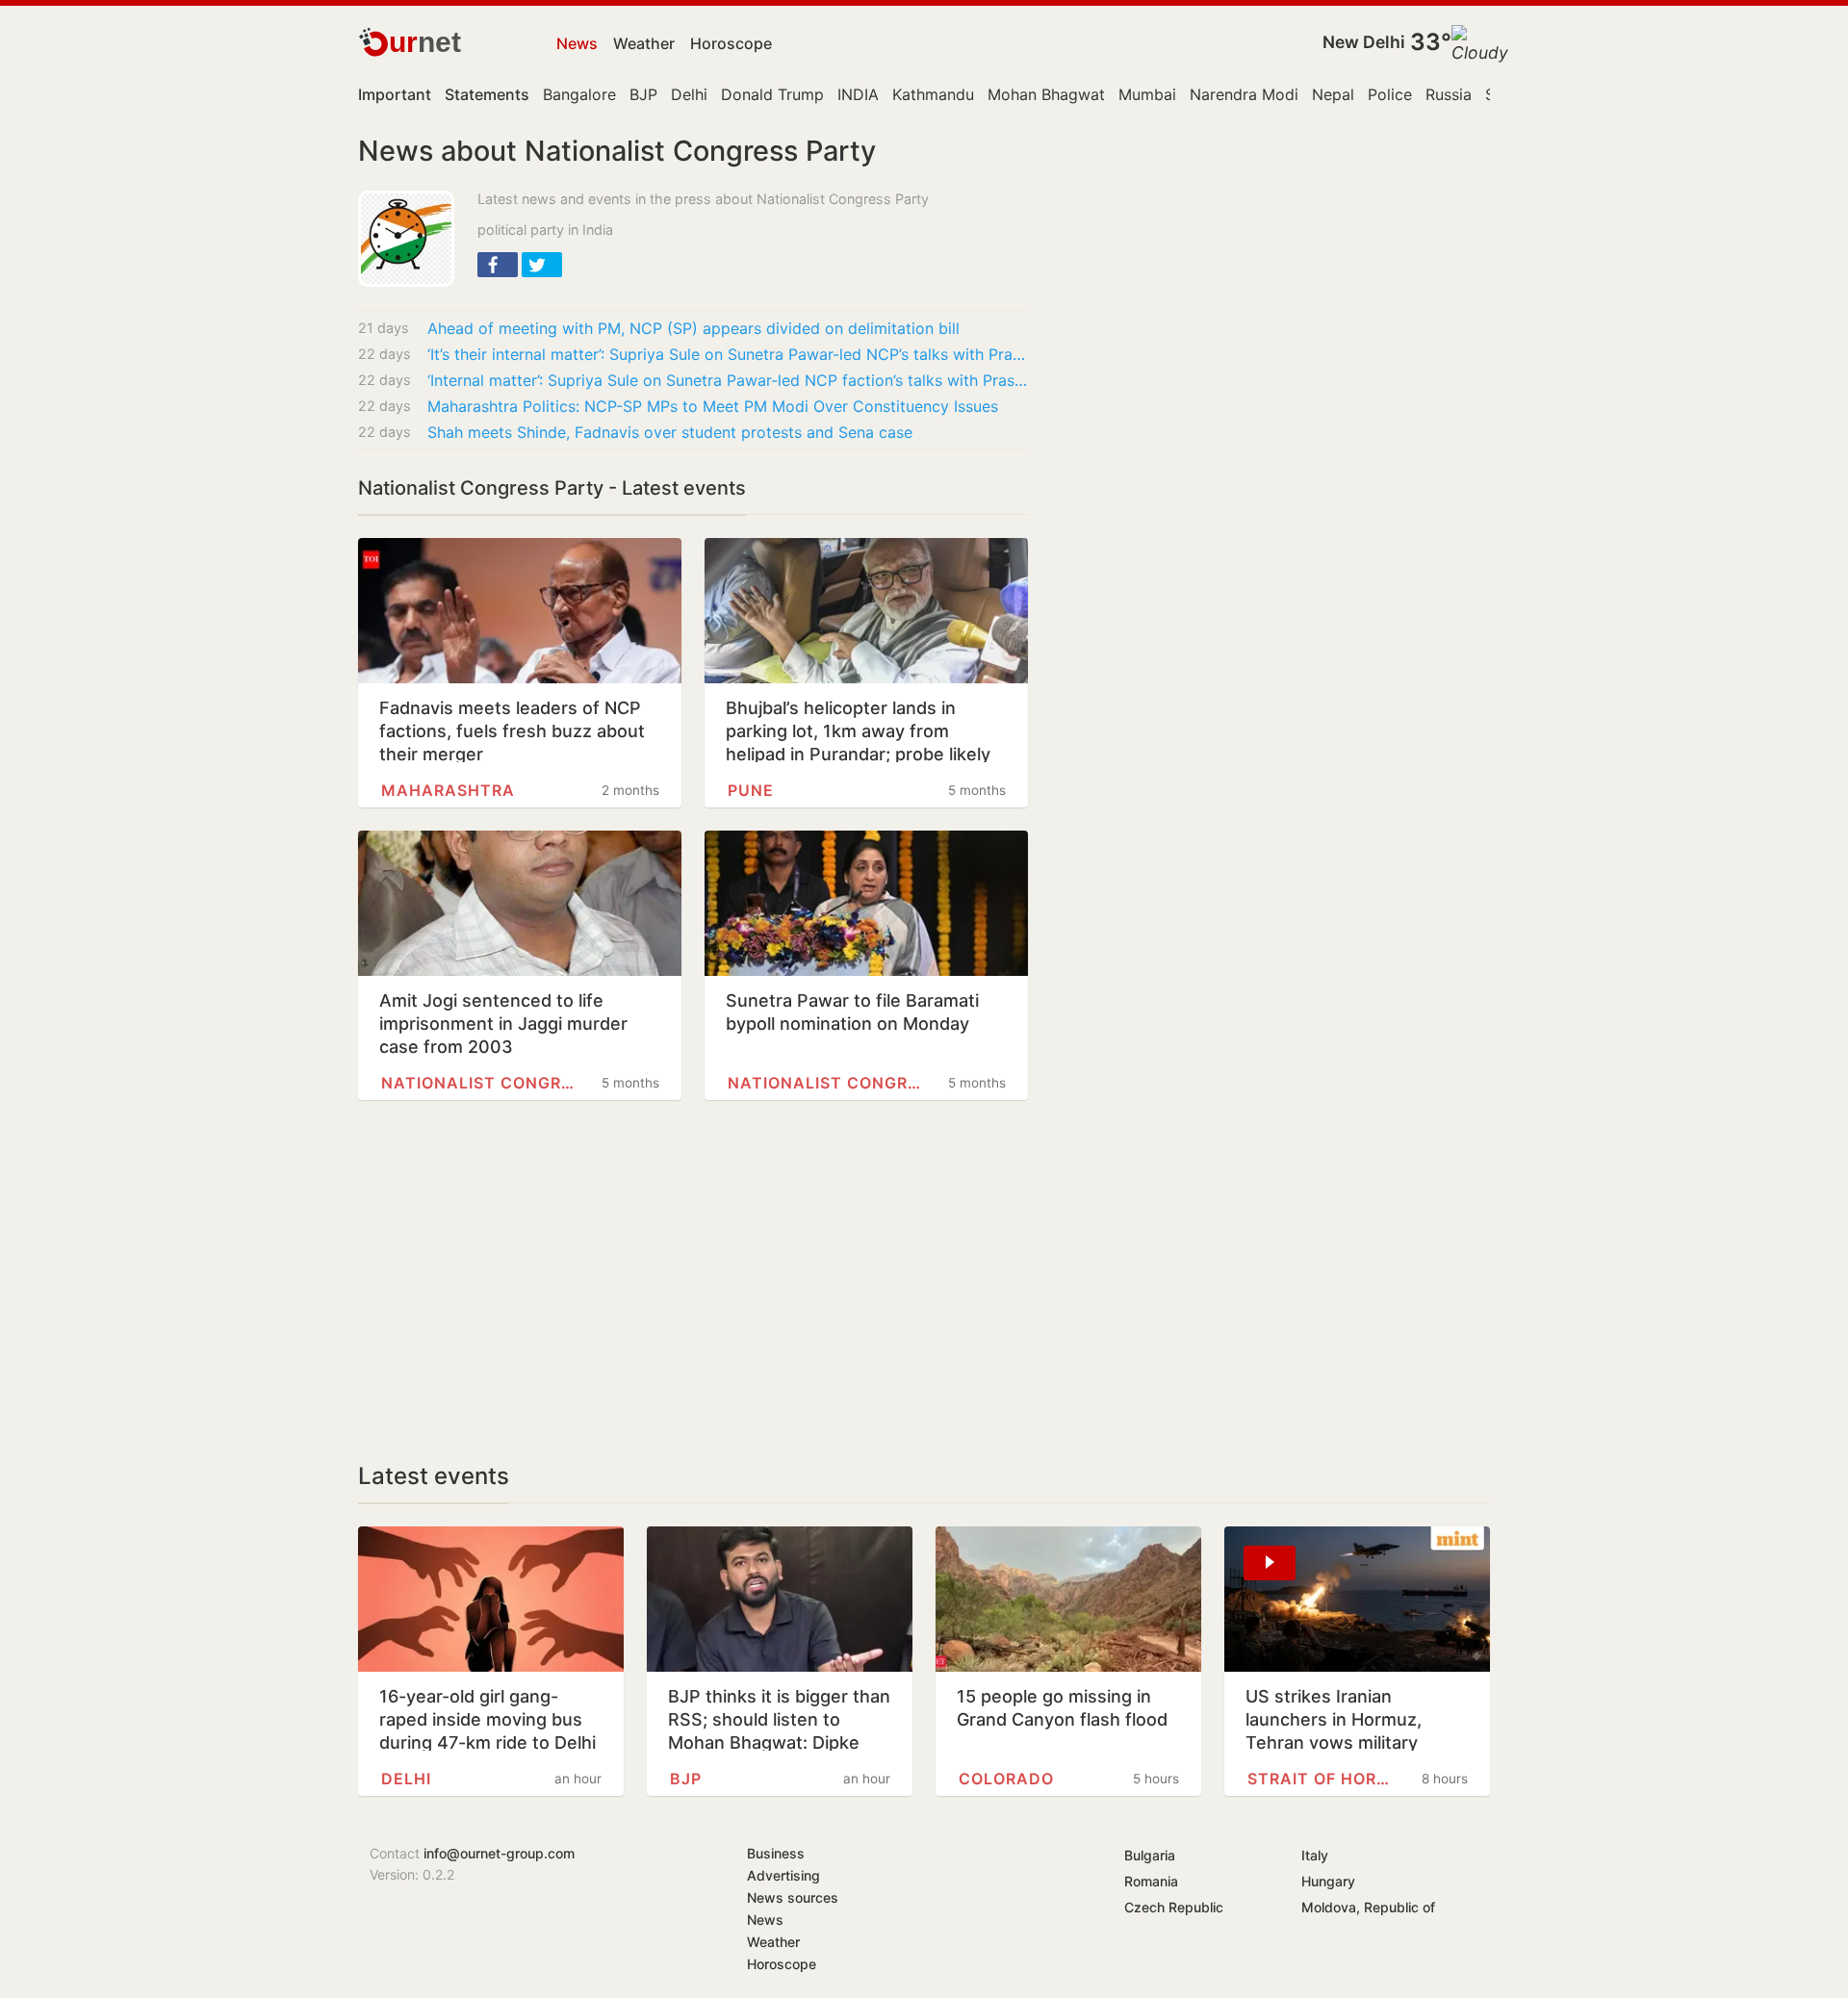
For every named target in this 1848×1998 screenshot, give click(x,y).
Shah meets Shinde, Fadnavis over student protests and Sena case (670, 432)
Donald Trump (772, 94)
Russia (1449, 94)
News (577, 43)
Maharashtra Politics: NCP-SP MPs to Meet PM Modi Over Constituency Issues (713, 406)
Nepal (1333, 94)
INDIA (858, 94)
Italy (1315, 1855)
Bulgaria (1150, 1855)
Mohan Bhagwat (1046, 94)
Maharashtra (448, 790)
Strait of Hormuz (1324, 1779)
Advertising (783, 1875)
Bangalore (579, 94)
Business (776, 1853)
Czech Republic (1174, 1907)
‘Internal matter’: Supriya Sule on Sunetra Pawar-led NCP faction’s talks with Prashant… (728, 380)
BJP (643, 94)
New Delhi (1364, 42)
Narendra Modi (1244, 94)
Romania (1151, 1881)
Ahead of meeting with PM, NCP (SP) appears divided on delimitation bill (693, 328)
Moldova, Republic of (1368, 1907)
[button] (498, 265)
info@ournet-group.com (499, 1853)
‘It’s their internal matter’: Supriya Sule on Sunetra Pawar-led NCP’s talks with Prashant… (728, 354)
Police (1390, 94)
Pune (751, 790)
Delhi (689, 94)
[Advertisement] (693, 1281)
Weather (644, 43)
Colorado (1006, 1779)
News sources (793, 1897)
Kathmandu (933, 94)
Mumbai (1147, 94)
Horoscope (731, 43)
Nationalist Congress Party (478, 1083)
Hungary (1328, 1881)
